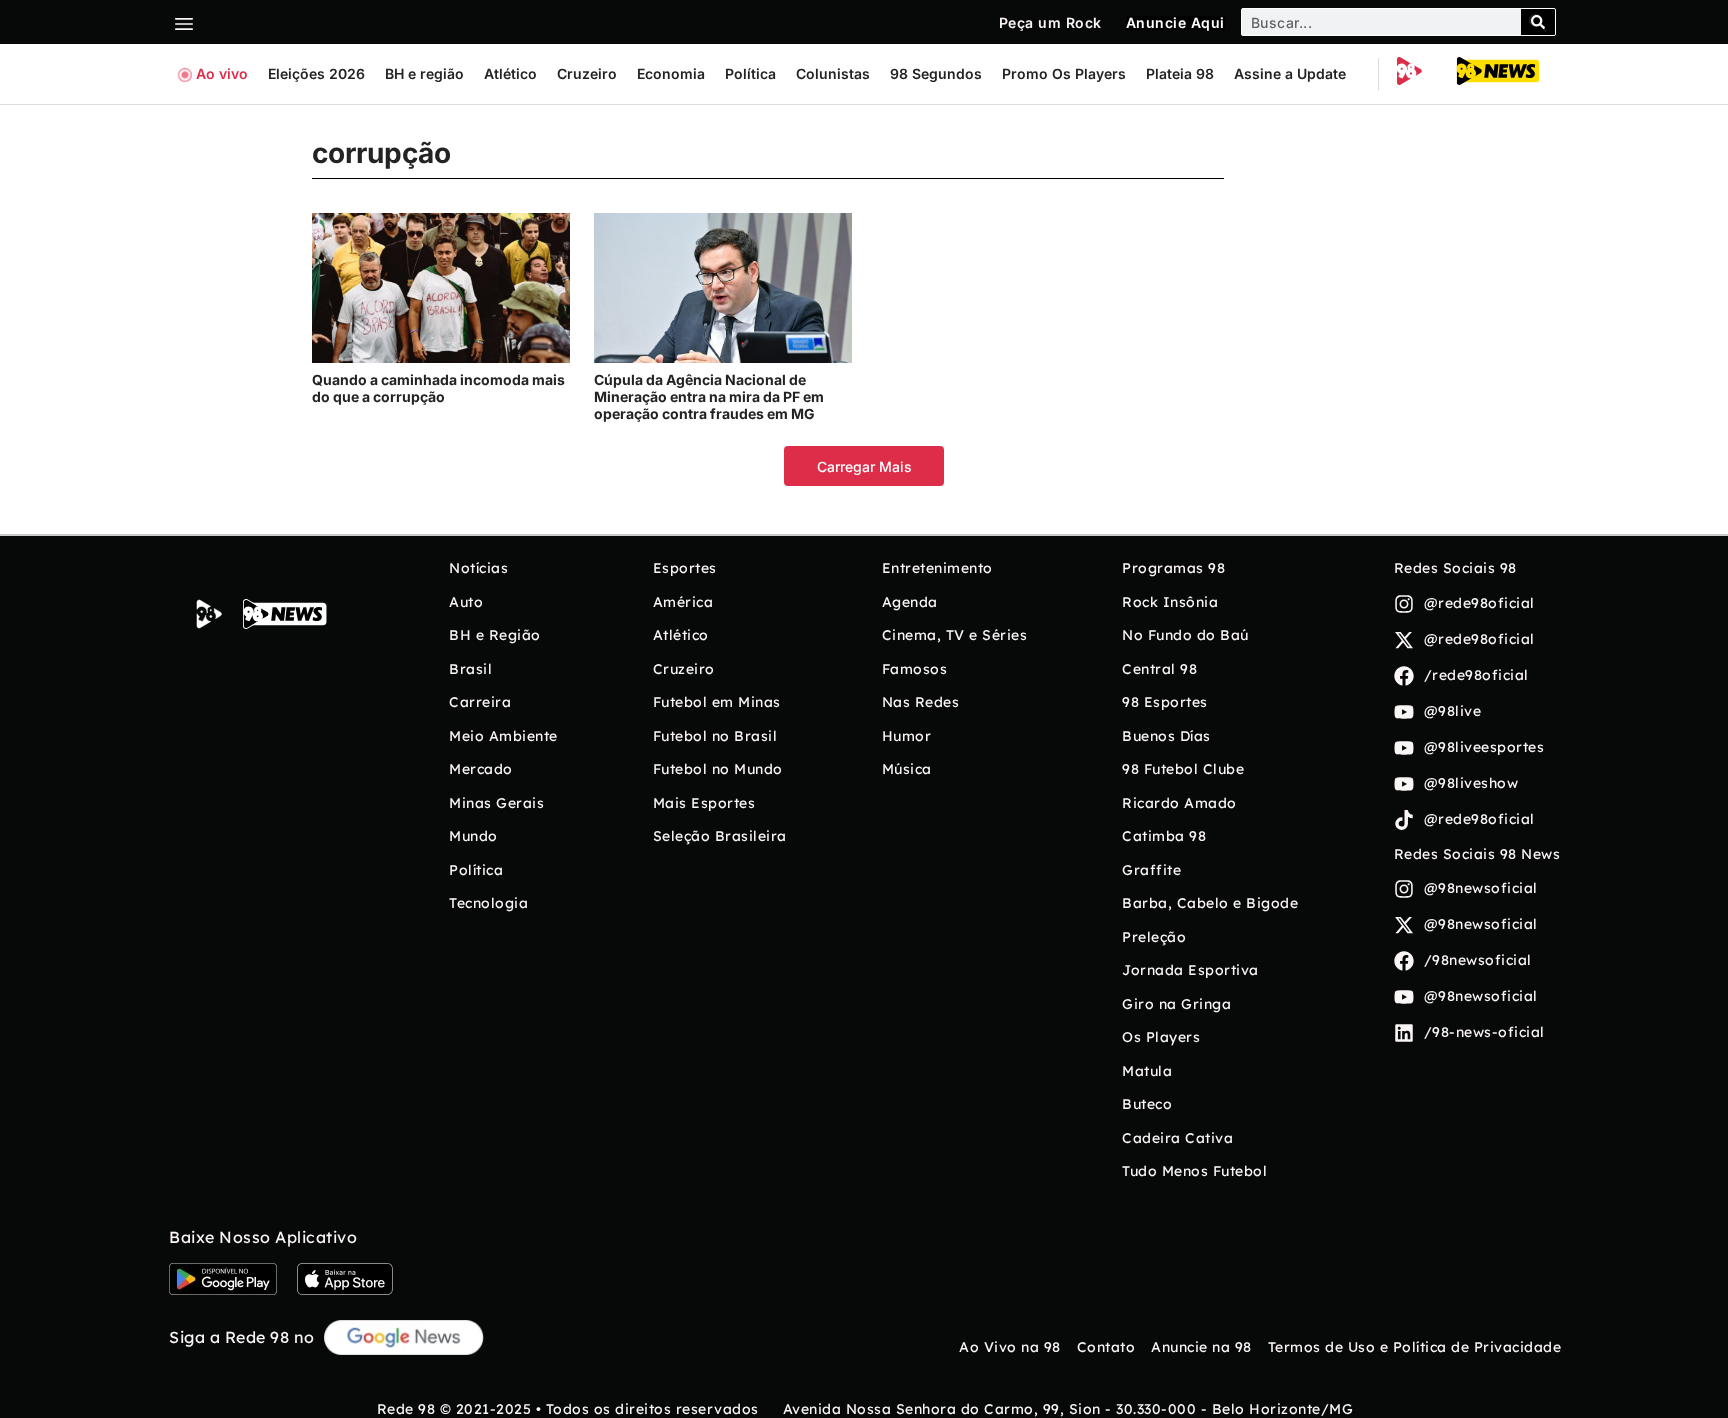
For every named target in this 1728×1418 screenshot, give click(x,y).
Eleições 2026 (316, 73)
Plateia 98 (1180, 73)
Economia (671, 73)
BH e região (424, 73)
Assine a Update (1290, 73)
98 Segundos (936, 73)
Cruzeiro (587, 73)
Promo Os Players (1064, 73)
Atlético (510, 73)
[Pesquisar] (1538, 22)
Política (750, 73)
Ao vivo (222, 73)
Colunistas (833, 73)
